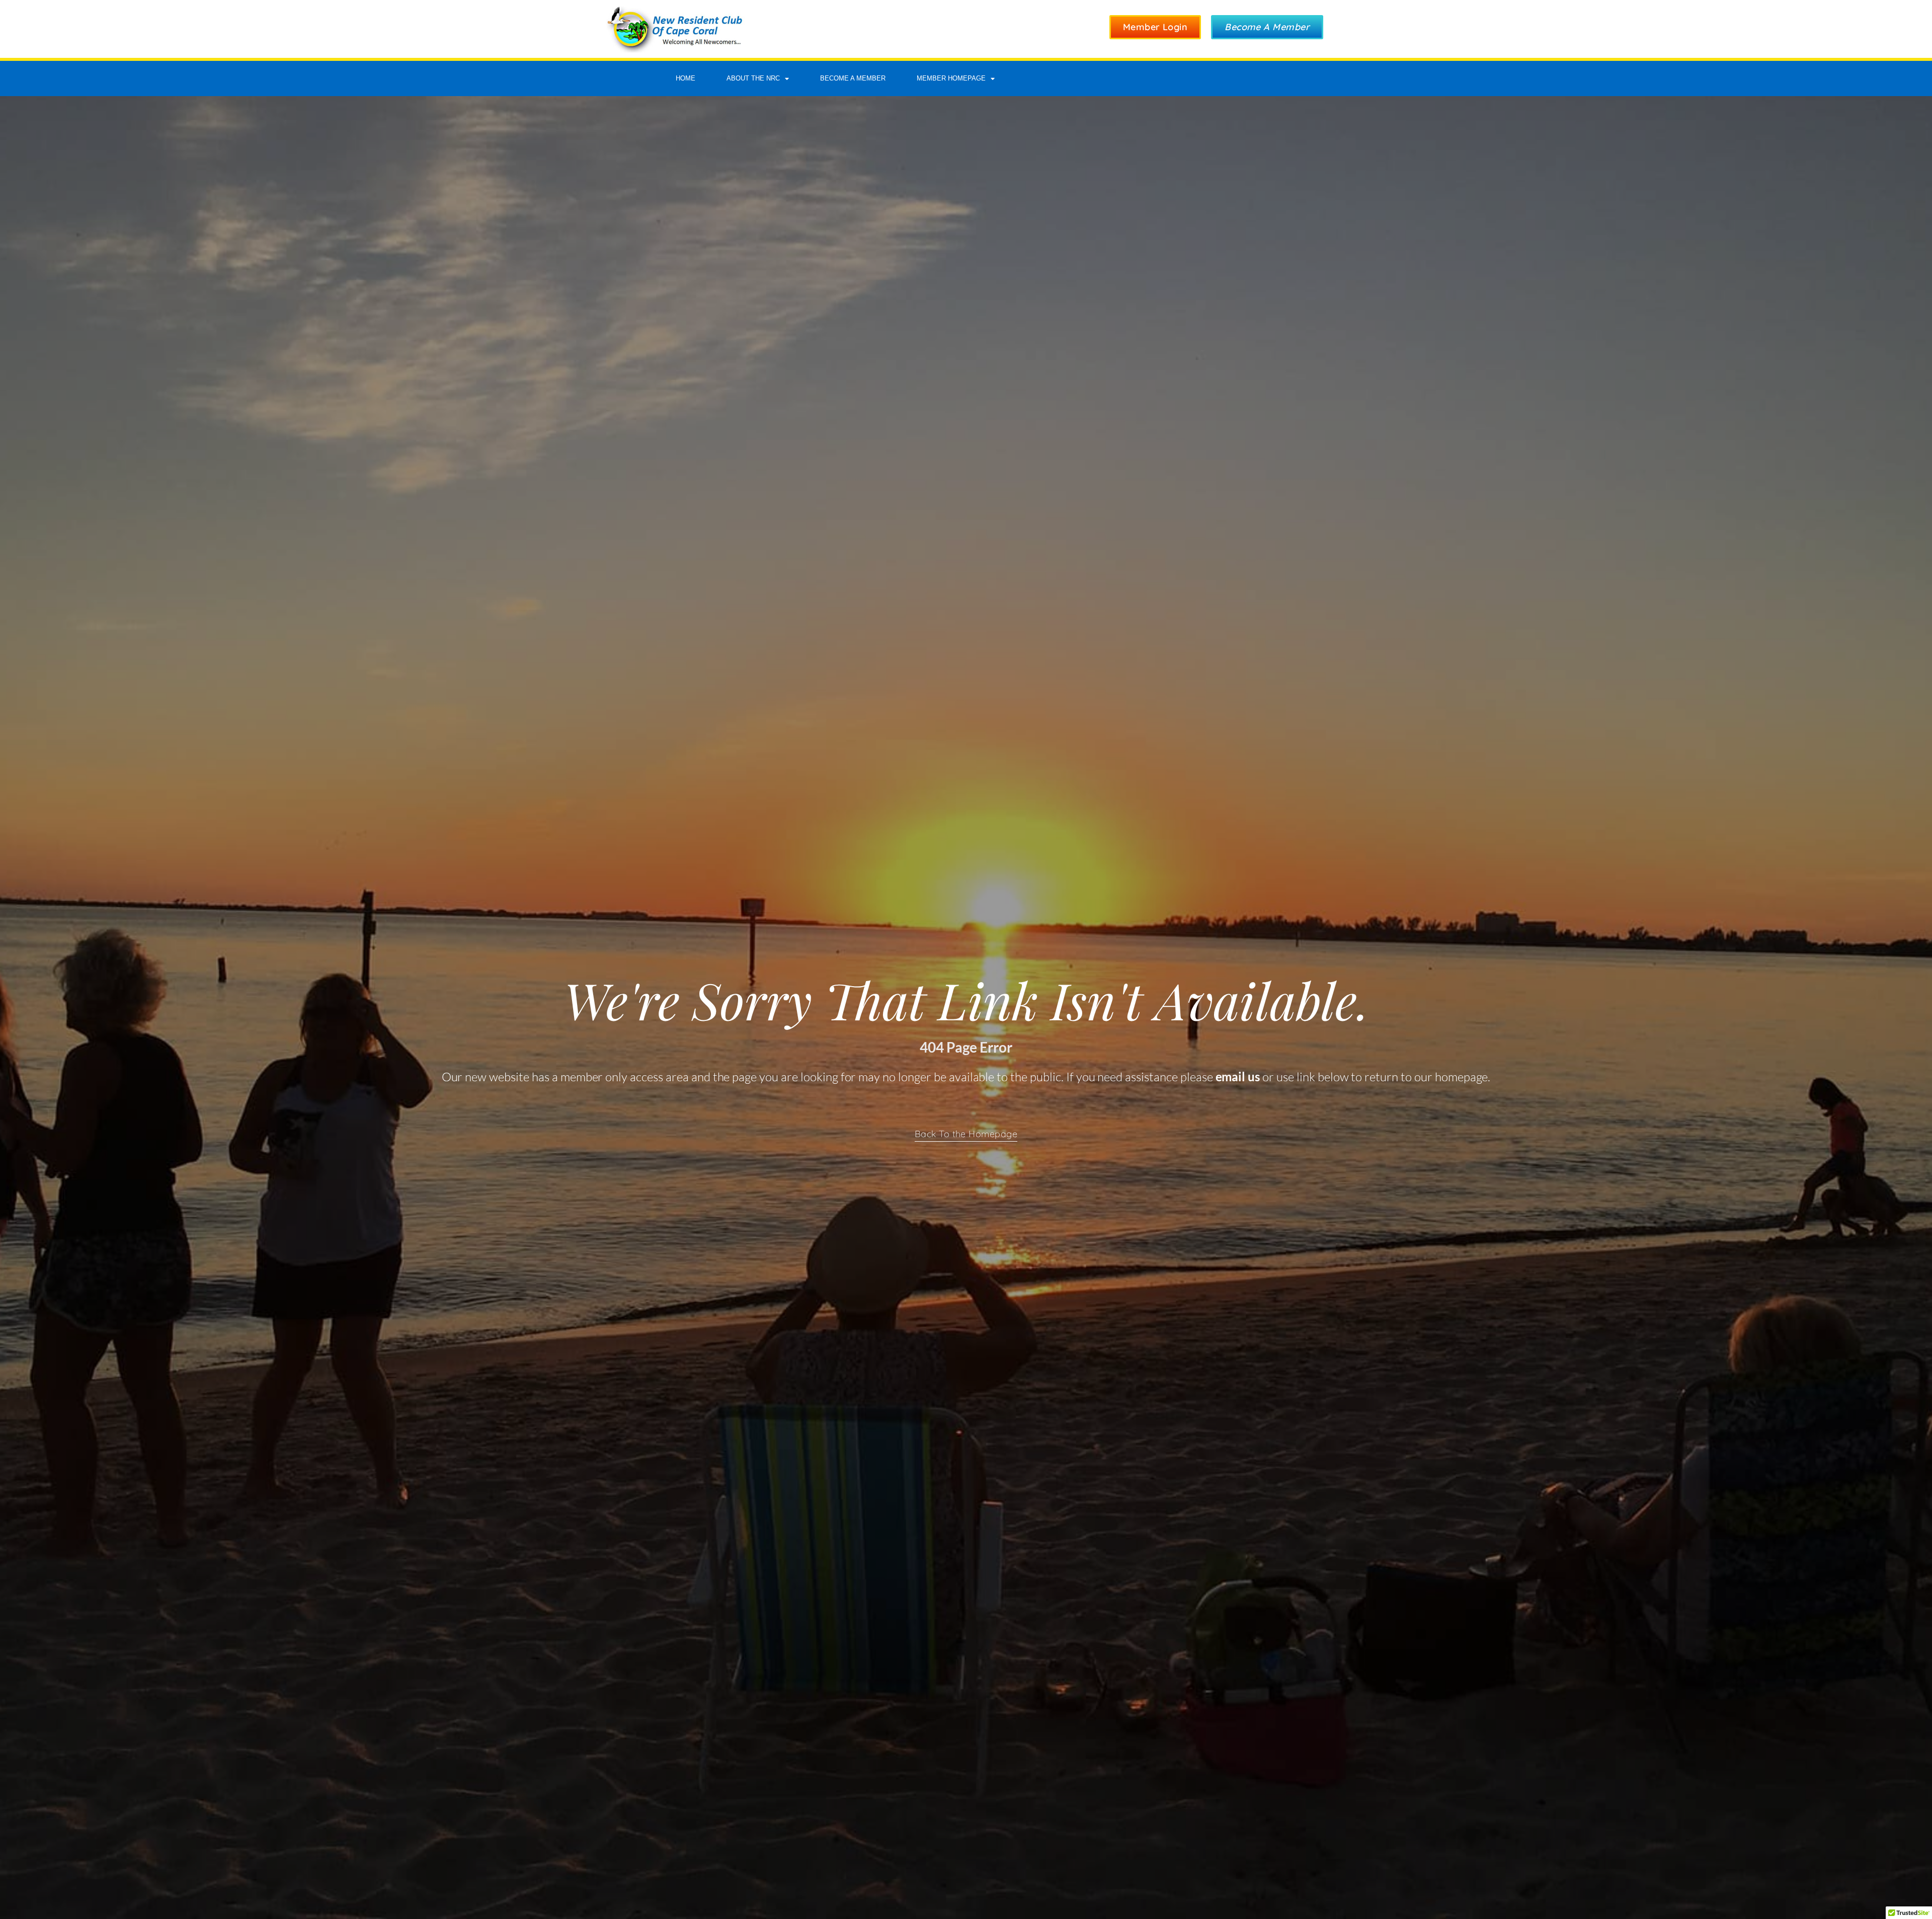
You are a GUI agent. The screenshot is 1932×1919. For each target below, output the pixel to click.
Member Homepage (951, 78)
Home (686, 78)
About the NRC (753, 78)
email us (1238, 1076)
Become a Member (853, 78)
